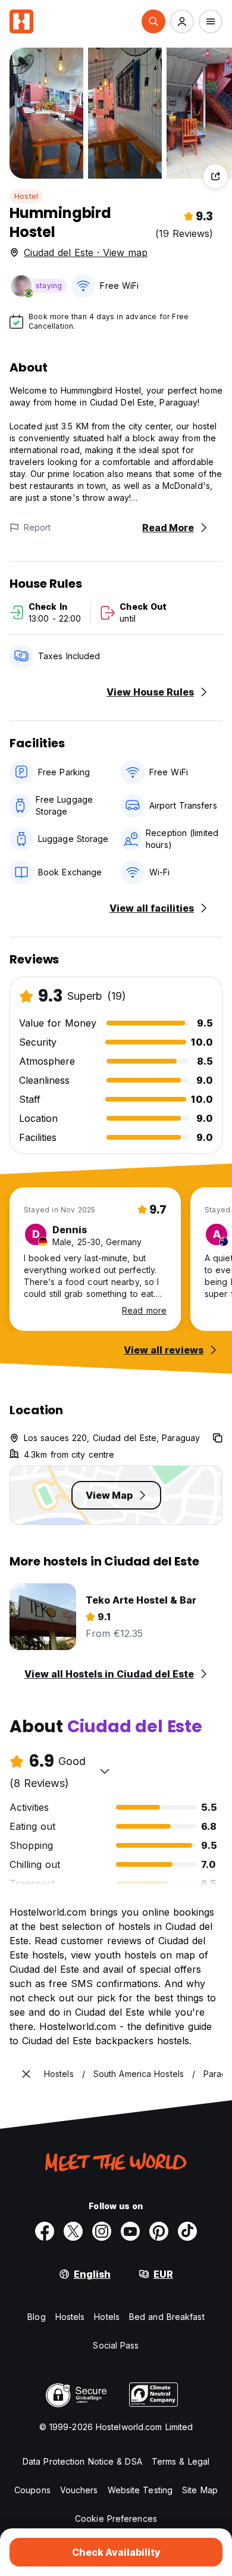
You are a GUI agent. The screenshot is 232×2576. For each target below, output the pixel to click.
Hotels (107, 2317)
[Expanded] (26, 2074)
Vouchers (79, 2490)
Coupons (32, 2490)
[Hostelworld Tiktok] (187, 2231)
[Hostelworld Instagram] (102, 2231)
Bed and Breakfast (167, 2317)
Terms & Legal (181, 2461)
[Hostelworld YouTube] (130, 2231)
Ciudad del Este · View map (86, 252)
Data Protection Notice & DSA (82, 2461)
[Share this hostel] (215, 176)
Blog (36, 2317)
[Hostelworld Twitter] (73, 2231)
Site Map (200, 2490)
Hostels (70, 2317)
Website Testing (140, 2490)
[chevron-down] (105, 1771)
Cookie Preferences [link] (116, 2519)
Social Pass (116, 2345)
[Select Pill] (153, 21)
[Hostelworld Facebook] (45, 2231)
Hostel (26, 196)
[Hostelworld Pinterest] (159, 2231)
